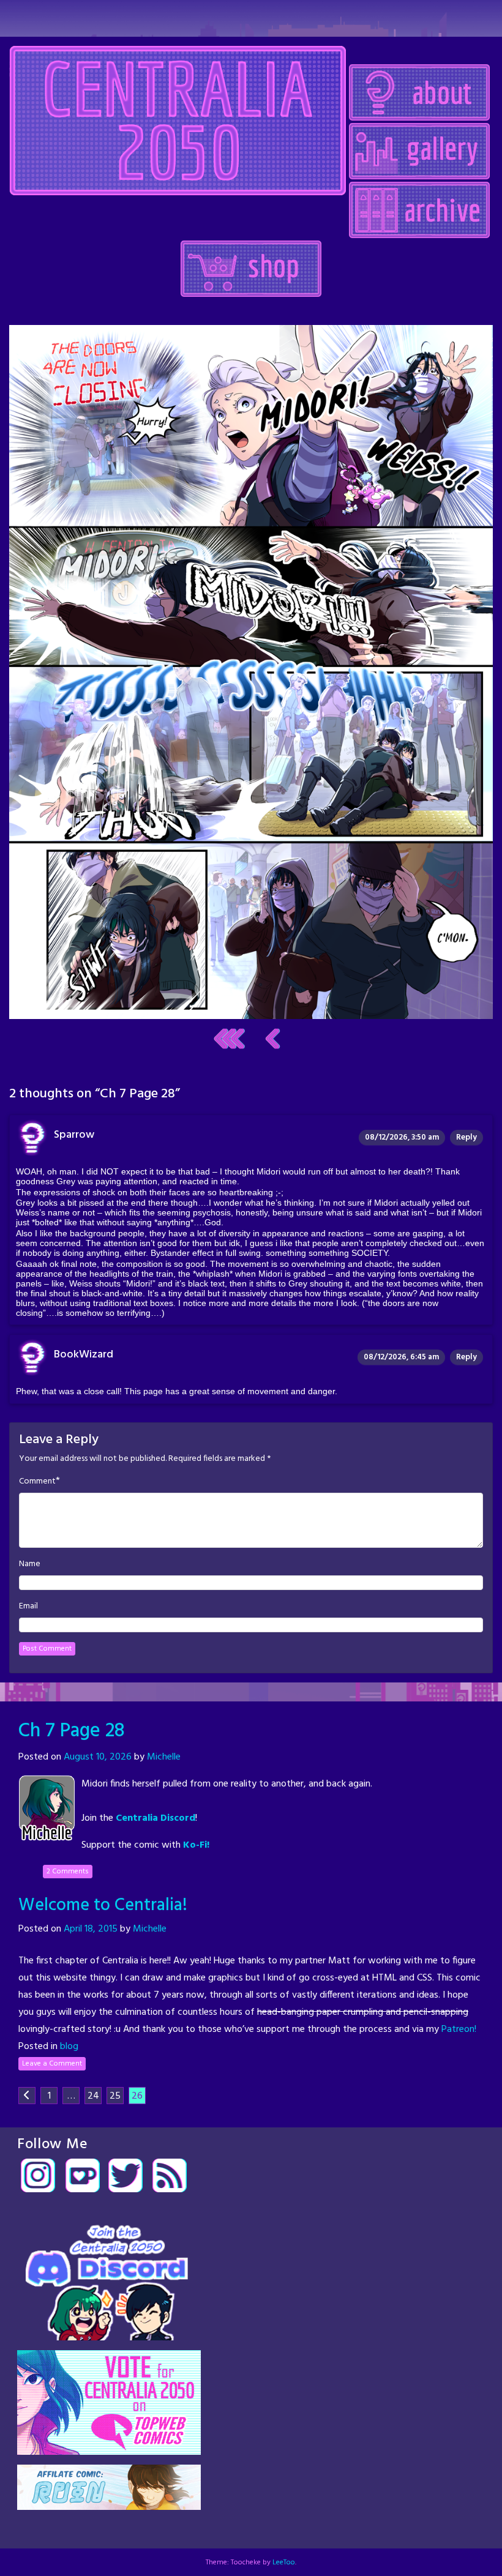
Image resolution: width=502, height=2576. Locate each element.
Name (30, 1564)
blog (69, 2047)
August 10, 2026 (98, 1757)
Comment (37, 1482)
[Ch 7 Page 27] (273, 1039)
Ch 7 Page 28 (72, 1731)
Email (28, 1607)
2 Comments (68, 1872)
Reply (466, 1137)
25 (115, 2096)
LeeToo (284, 2563)
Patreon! (458, 2029)
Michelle (164, 1757)
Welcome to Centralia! (103, 1906)
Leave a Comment (52, 2064)
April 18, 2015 (91, 1929)
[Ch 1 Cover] (229, 1039)
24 (93, 2096)
